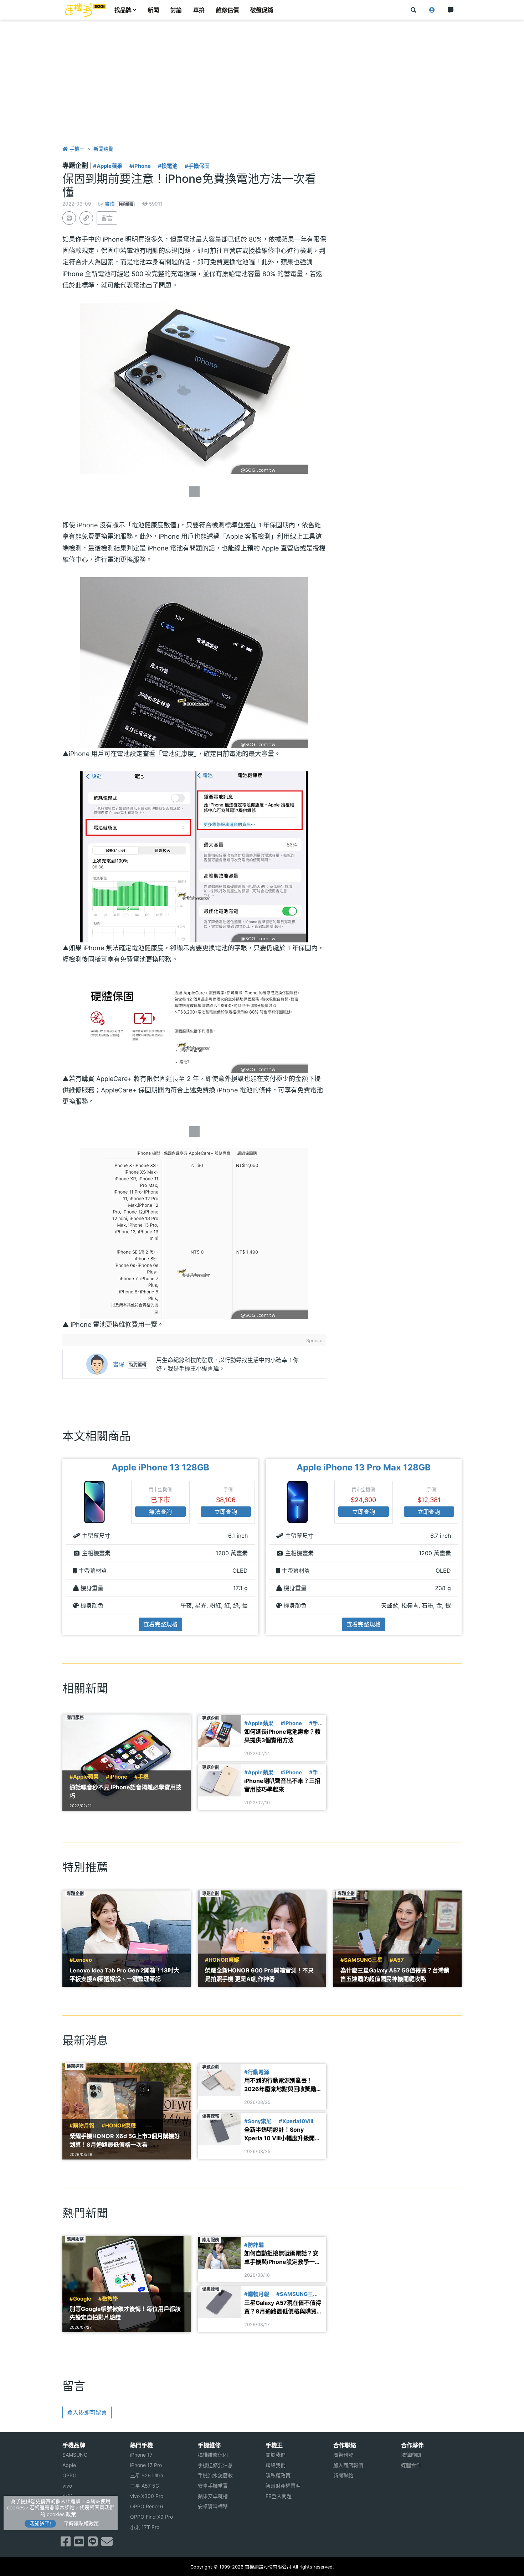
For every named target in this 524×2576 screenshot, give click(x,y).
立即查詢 (226, 1512)
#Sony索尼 (258, 2121)
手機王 (76, 149)
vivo (67, 2486)
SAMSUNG (75, 2455)
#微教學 (108, 2299)
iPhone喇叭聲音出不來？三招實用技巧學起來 (282, 1785)
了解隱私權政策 (81, 2523)
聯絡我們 (276, 2465)
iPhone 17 (141, 2455)
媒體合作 (411, 2465)
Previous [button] (62, 1547)
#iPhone (140, 166)
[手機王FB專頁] (66, 2544)
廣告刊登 (343, 2455)
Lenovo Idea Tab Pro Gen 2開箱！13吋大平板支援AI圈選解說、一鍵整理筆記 (124, 1975)
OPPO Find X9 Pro (151, 2517)
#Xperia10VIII (296, 2121)
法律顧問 (411, 2455)
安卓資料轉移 (213, 2506)
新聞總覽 (103, 149)
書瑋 (110, 204)
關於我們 (276, 2455)
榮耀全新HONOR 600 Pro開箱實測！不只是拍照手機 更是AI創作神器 (259, 1975)
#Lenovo (81, 1960)
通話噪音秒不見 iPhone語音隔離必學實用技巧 (125, 1791)
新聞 (153, 10)
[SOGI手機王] (86, 10)
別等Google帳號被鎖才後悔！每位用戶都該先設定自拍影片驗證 (125, 2313)
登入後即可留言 (87, 2412)
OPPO (70, 2475)
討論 (176, 10)
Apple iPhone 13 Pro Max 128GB (364, 1467)
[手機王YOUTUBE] (79, 2544)
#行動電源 (257, 2072)
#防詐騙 (254, 2245)
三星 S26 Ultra (147, 2475)
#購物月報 (82, 2126)
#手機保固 (197, 166)
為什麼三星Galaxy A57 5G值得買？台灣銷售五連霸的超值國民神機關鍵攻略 (395, 1975)
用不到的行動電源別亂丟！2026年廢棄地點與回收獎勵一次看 (283, 2085)
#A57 (397, 1960)
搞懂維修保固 (213, 2455)
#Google (80, 2299)
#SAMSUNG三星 (361, 1960)
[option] (160, 1547)
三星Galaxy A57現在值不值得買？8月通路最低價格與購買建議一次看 (283, 2307)
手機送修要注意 (215, 2465)
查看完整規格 (160, 1624)
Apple (69, 2465)
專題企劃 (76, 165)
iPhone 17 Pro (146, 2465)
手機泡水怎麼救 (215, 2475)
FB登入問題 (279, 2496)
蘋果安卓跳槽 (213, 2496)
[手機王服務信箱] (107, 2544)
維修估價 (227, 10)
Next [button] (462, 1547)
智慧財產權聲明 (283, 2486)
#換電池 (168, 166)
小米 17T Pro (145, 2527)
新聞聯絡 (343, 2475)
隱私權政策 (278, 2475)
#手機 (142, 1777)
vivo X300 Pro (147, 2496)
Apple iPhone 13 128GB (160, 1467)
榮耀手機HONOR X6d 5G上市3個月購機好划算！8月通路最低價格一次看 (125, 2140)
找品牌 (123, 10)
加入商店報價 (348, 2465)
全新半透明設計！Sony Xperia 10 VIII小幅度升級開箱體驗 (282, 2134)
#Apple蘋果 (108, 166)
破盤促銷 (262, 10)
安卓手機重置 (213, 2486)
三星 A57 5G (145, 2486)
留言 (107, 218)
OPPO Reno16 (147, 2506)
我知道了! (40, 2523)
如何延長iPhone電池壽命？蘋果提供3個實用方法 (282, 1736)
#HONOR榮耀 (222, 1960)
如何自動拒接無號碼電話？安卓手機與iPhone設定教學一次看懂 (282, 2258)
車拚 (199, 10)
